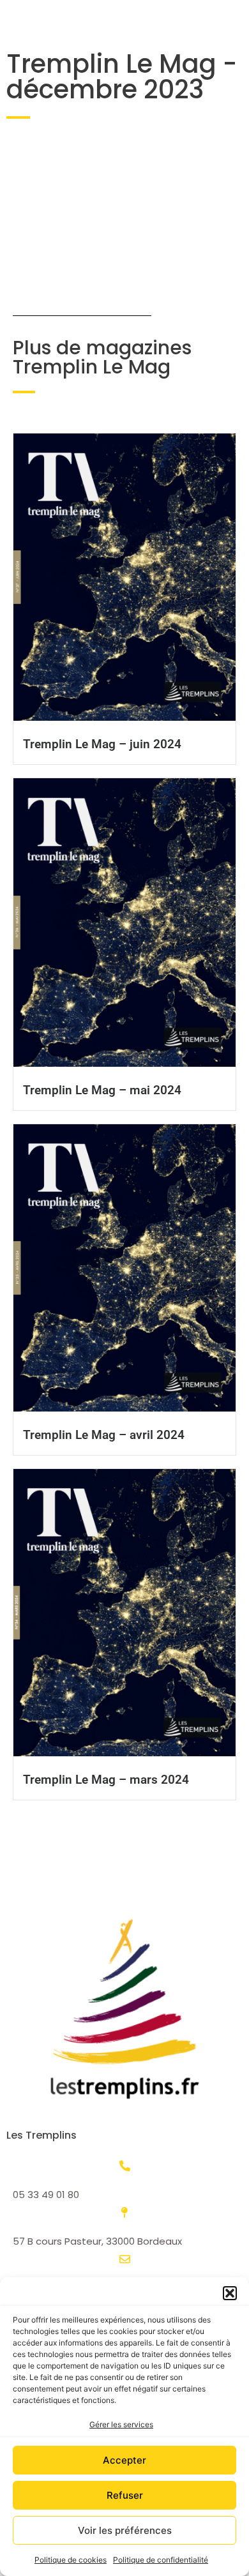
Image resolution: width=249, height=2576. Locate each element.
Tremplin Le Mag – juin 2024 (102, 744)
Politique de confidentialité (161, 2560)
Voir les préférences (125, 2530)
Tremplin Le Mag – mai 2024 (102, 1090)
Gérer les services (121, 2424)
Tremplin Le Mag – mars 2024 (106, 1780)
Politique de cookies (71, 2560)
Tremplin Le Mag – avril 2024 (104, 1435)
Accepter (124, 2460)
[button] (230, 2293)
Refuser (125, 2495)
